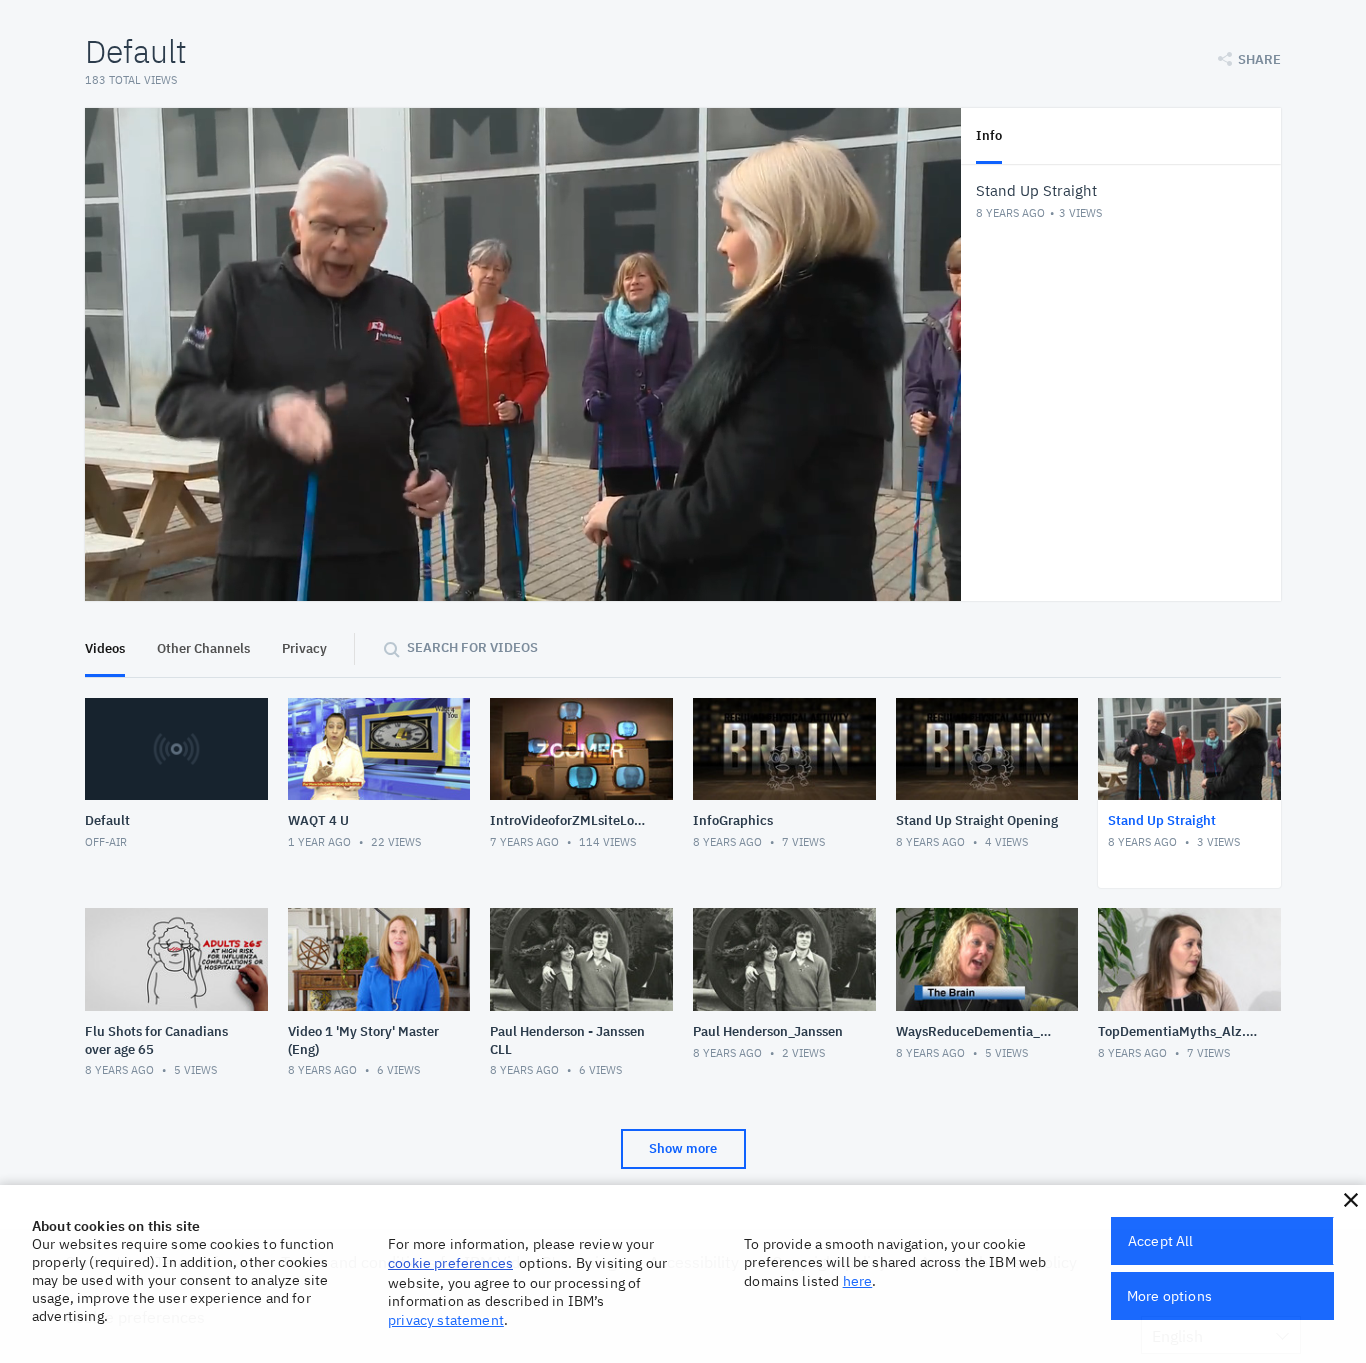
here (858, 1281)
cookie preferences (450, 1263)
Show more (683, 1148)
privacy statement (446, 1320)
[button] (1351, 1200)
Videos (105, 648)
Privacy (304, 648)
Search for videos (472, 647)
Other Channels (203, 648)
